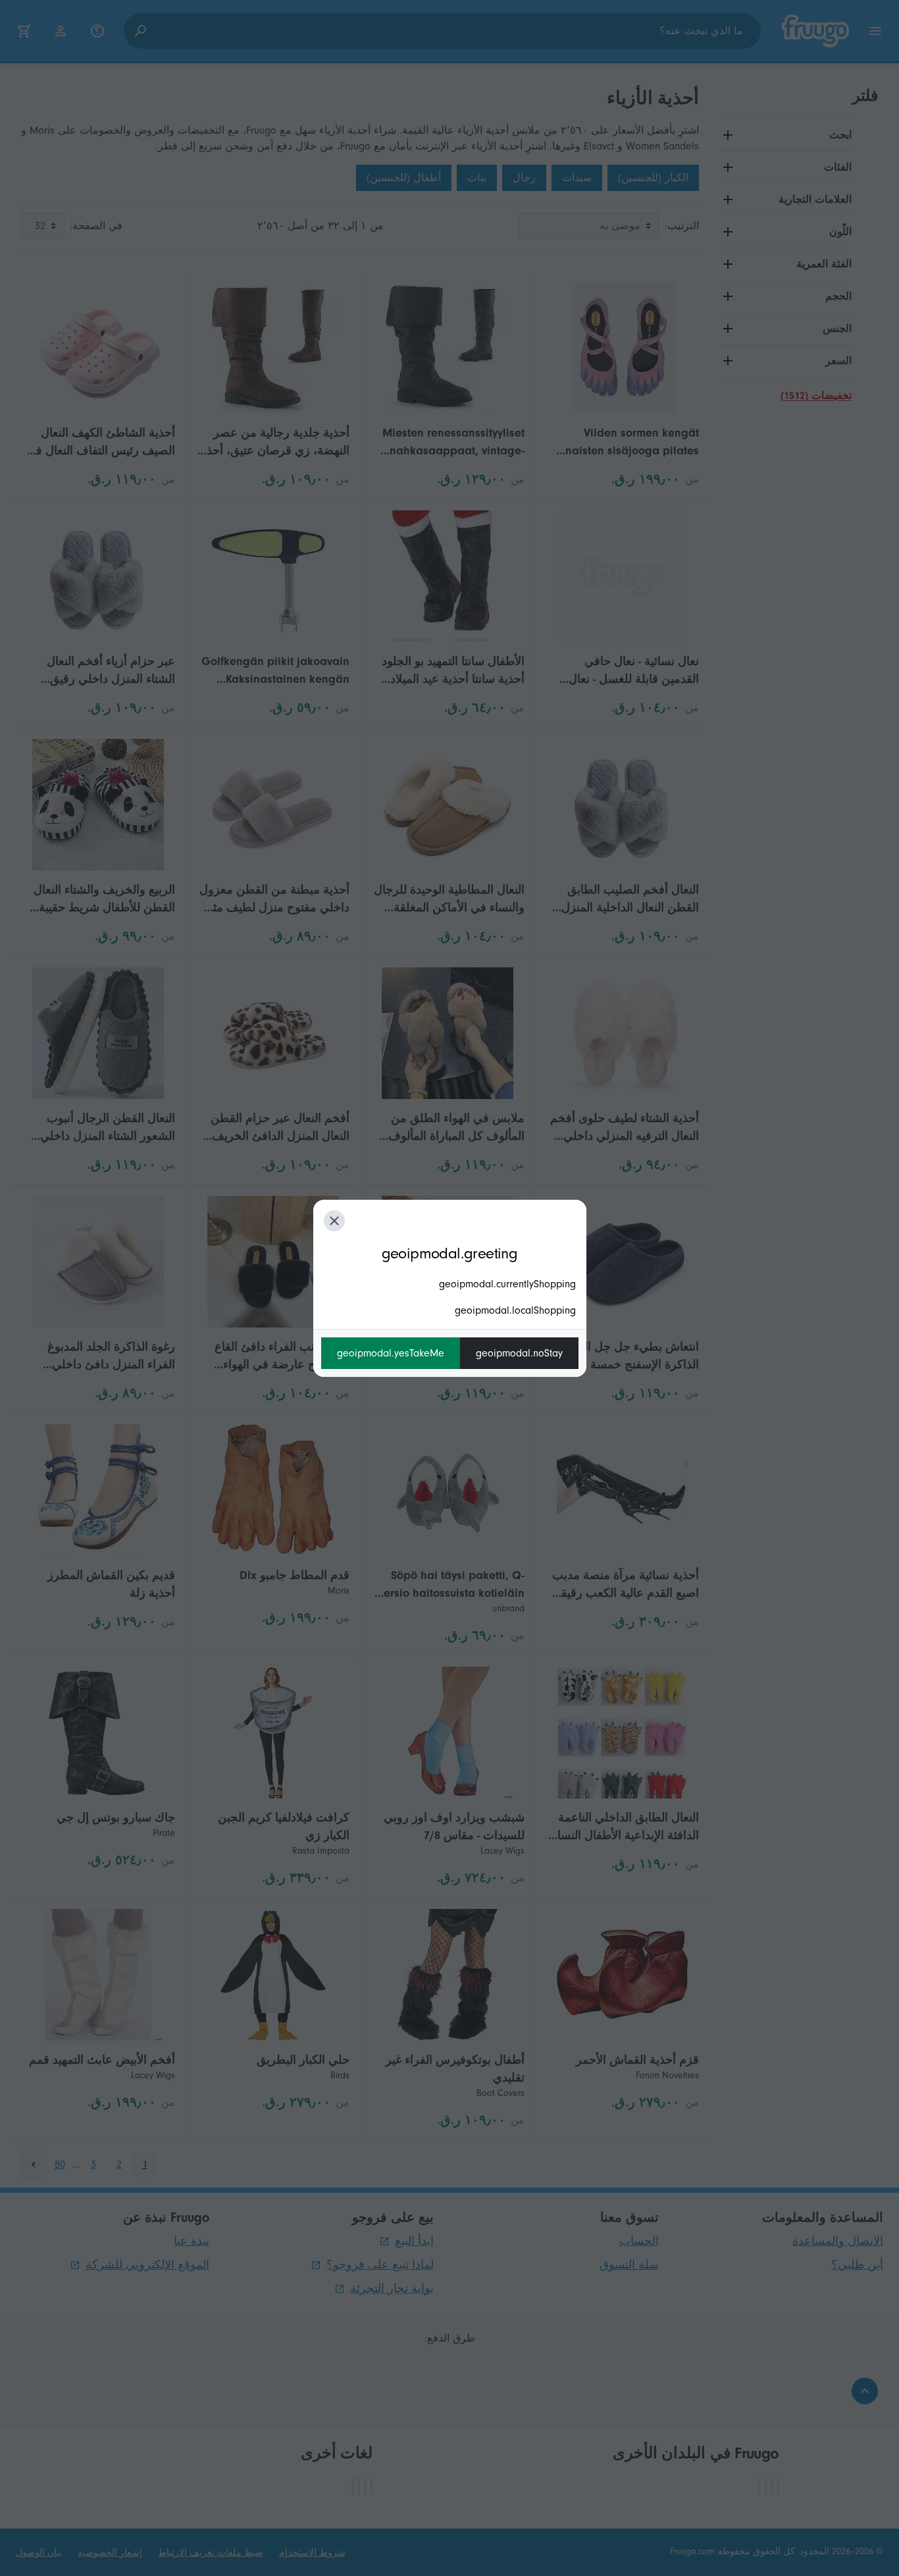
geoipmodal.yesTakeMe (391, 1353)
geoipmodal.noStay (519, 1353)
